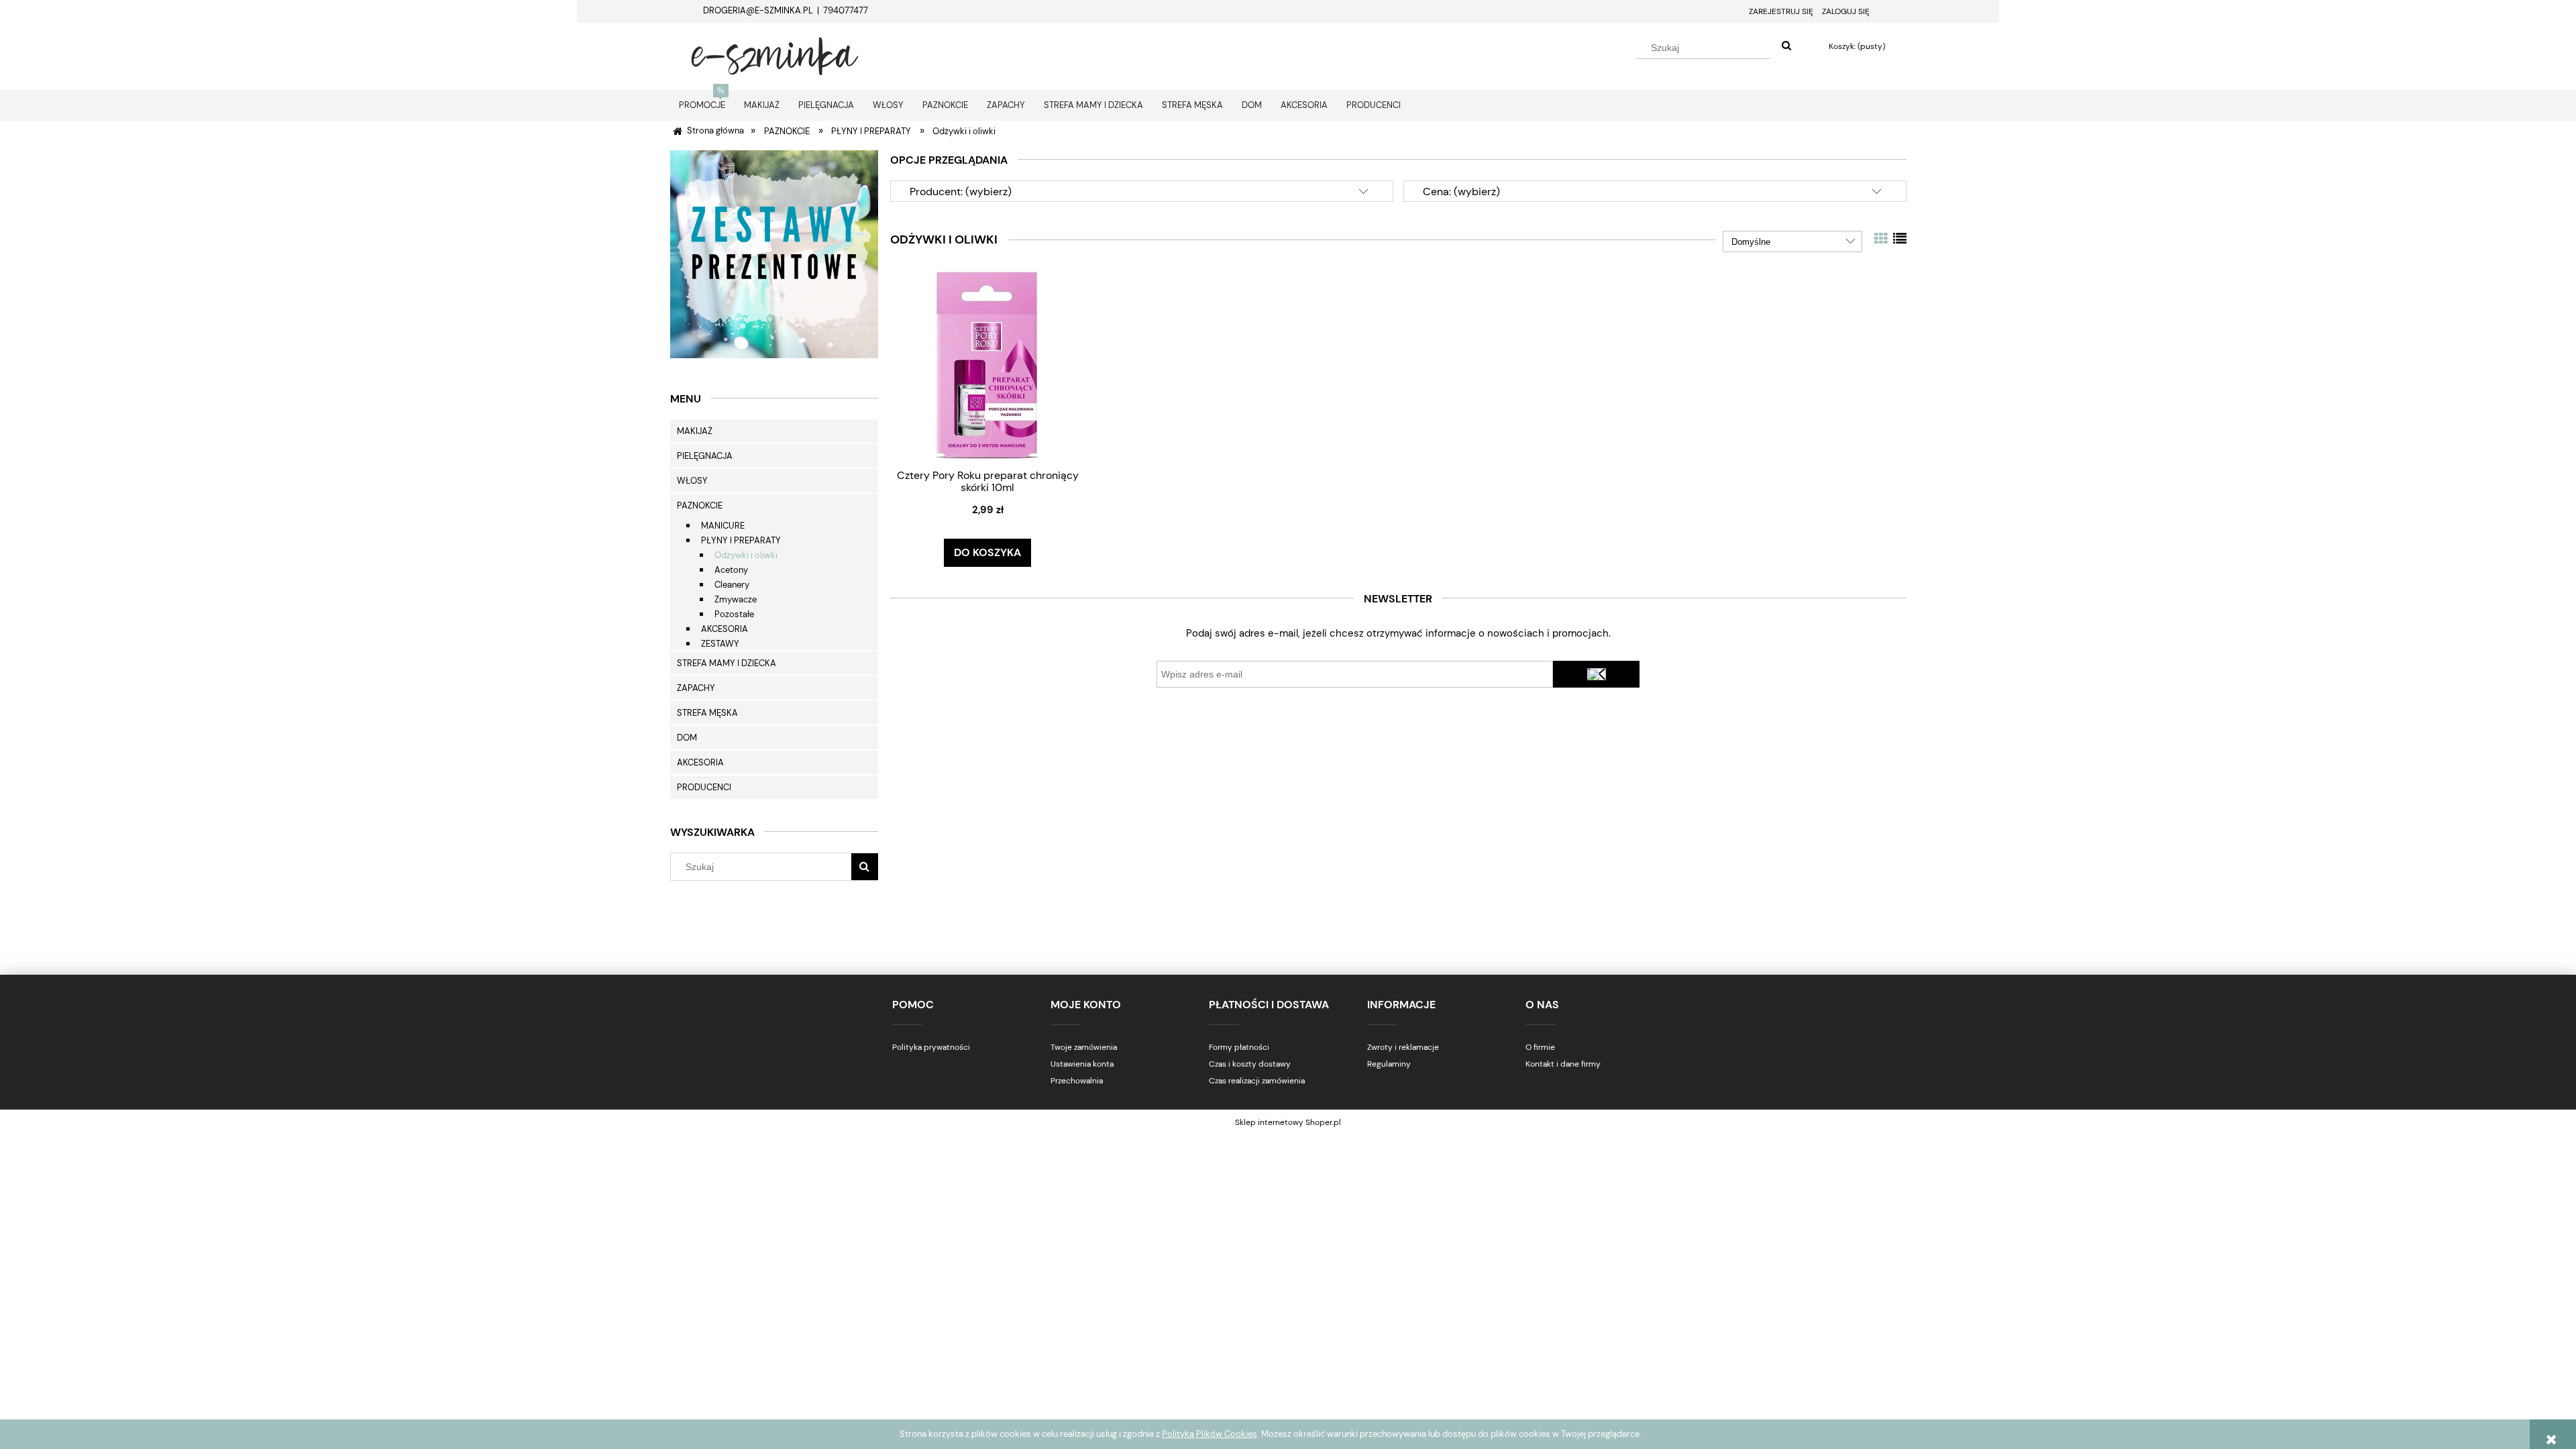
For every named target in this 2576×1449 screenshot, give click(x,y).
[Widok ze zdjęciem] (1881, 239)
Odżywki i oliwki (746, 555)
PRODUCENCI (704, 787)
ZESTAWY (720, 644)
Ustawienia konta (1082, 1064)
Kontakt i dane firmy (1563, 1064)
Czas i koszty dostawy (1250, 1064)
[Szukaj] (1786, 46)
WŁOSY (692, 481)
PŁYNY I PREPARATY (741, 540)
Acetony (731, 570)
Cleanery (732, 585)
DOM (687, 738)
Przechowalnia (1077, 1081)
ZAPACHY (696, 688)
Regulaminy (1389, 1064)
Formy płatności (1239, 1047)
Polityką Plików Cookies (1210, 1434)
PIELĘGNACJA (705, 456)
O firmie (1540, 1047)
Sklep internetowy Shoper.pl (1288, 1122)
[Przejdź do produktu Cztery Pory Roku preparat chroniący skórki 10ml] (987, 365)
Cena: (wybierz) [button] (1461, 192)
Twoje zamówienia (1084, 1047)
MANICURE (723, 526)
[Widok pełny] (1900, 239)
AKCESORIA (724, 629)
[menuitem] (702, 105)
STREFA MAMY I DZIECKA (727, 663)
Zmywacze (736, 599)
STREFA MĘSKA (707, 713)
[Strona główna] (775, 54)
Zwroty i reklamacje (1403, 1047)
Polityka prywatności (931, 1047)
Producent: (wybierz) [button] (961, 192)
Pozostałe (734, 614)
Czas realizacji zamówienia (1257, 1081)
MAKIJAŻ (695, 431)
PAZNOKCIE (700, 505)
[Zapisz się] (1597, 674)
